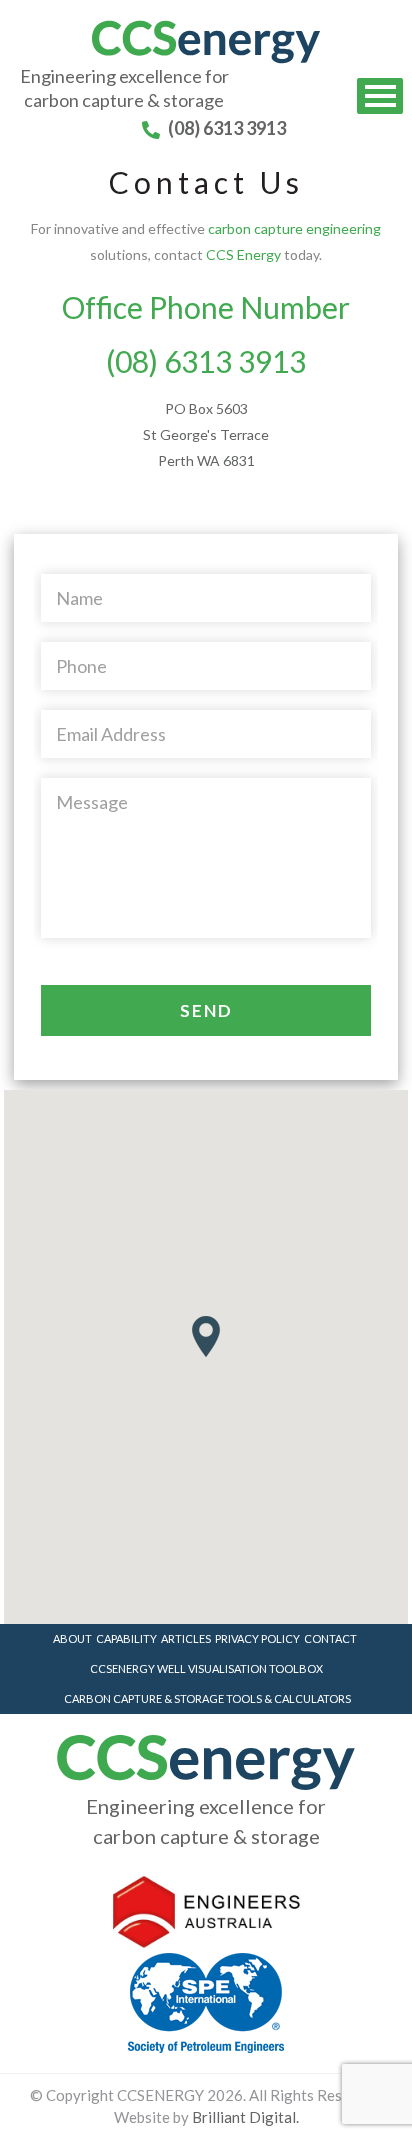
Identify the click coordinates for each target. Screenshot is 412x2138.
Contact (330, 1638)
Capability (126, 1638)
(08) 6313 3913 (225, 128)
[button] (206, 1336)
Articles (186, 1638)
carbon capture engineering (294, 228)
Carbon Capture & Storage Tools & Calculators (207, 1698)
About (72, 1638)
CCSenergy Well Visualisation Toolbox (206, 1668)
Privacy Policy (257, 1638)
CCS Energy (243, 254)
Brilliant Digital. (245, 2117)
